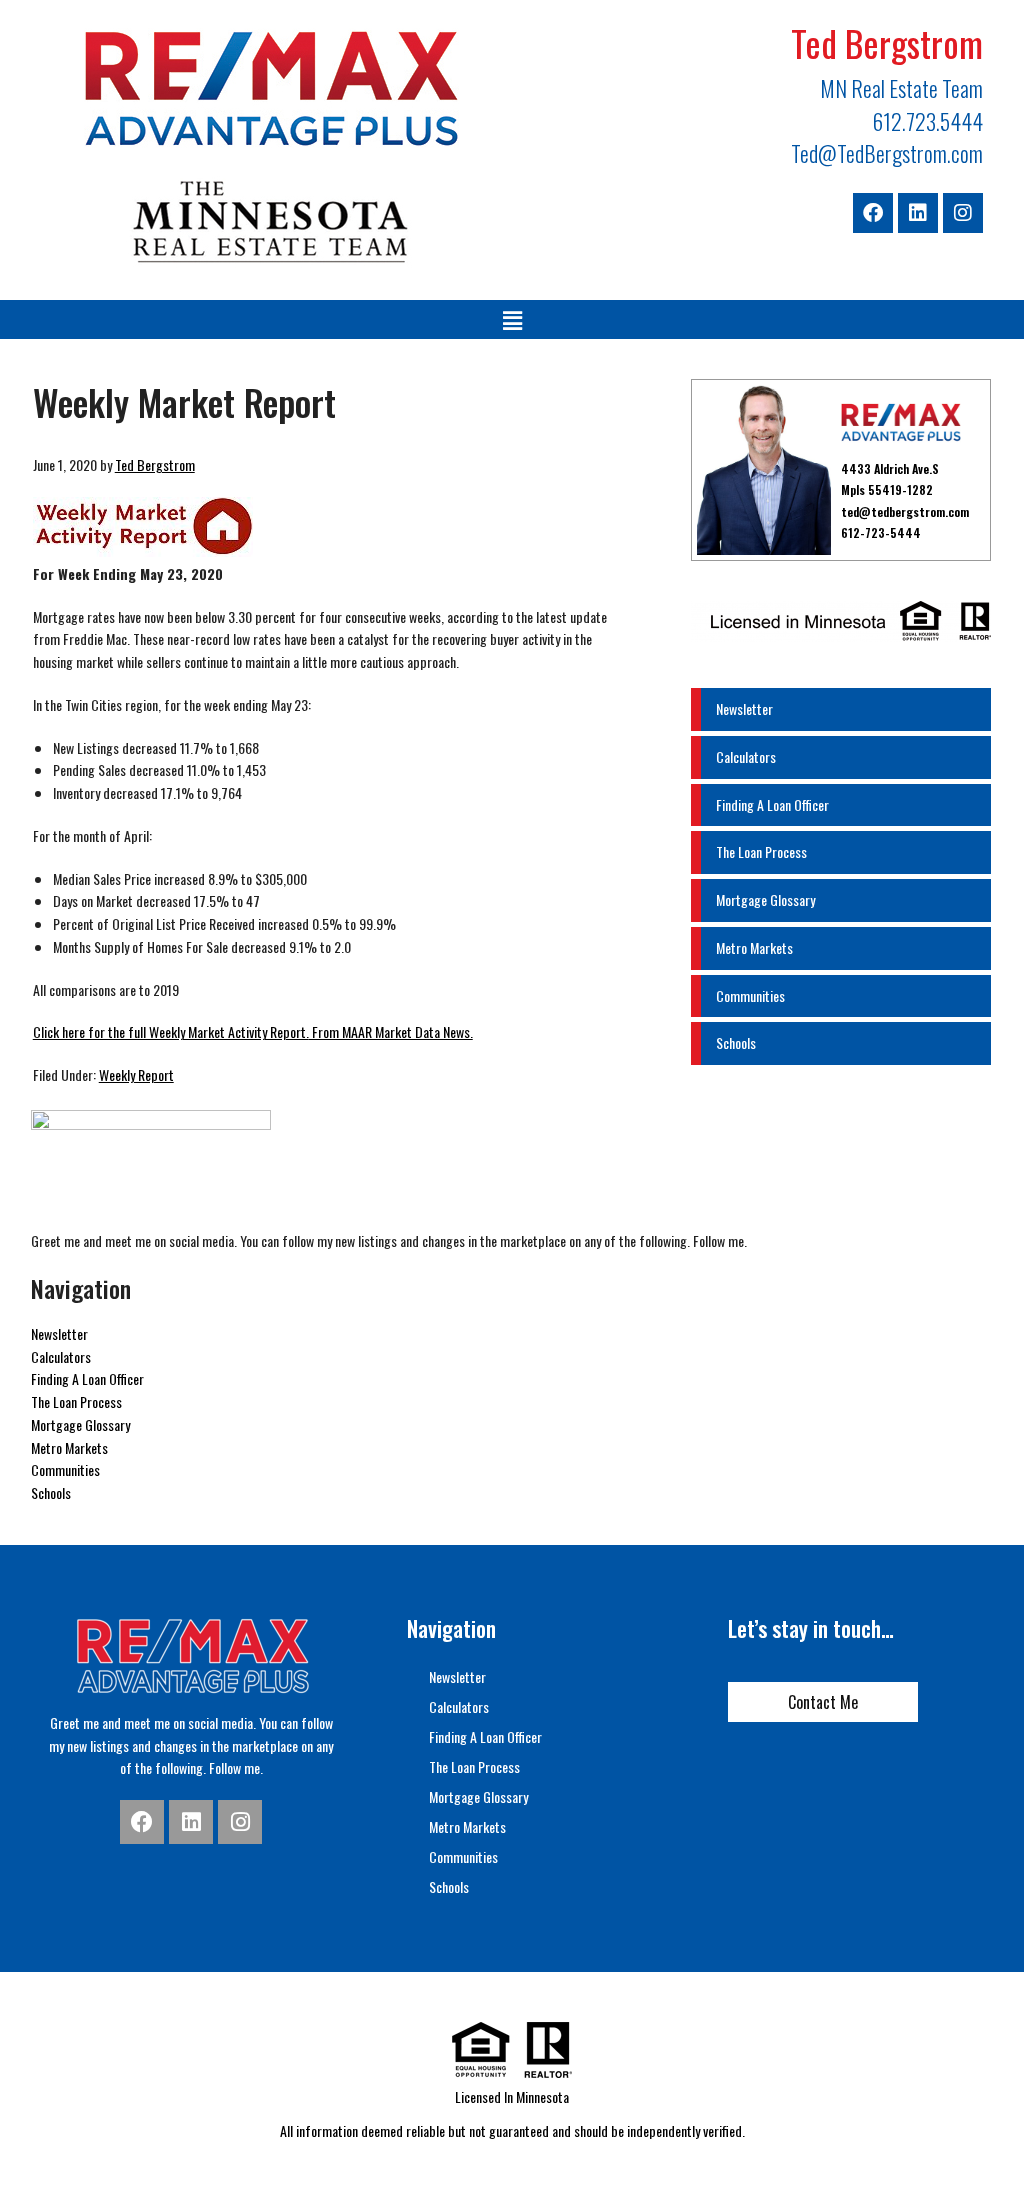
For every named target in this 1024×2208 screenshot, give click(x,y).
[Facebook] (873, 213)
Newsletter (744, 708)
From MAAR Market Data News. (391, 1031)
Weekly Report (136, 1074)
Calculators (746, 756)
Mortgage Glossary (765, 899)
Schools (736, 1042)
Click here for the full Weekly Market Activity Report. (171, 1031)
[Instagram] (963, 213)
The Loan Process (761, 851)
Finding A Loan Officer (772, 804)
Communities (750, 995)
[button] (512, 319)
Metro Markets (754, 947)
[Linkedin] (918, 213)
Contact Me (823, 1702)
